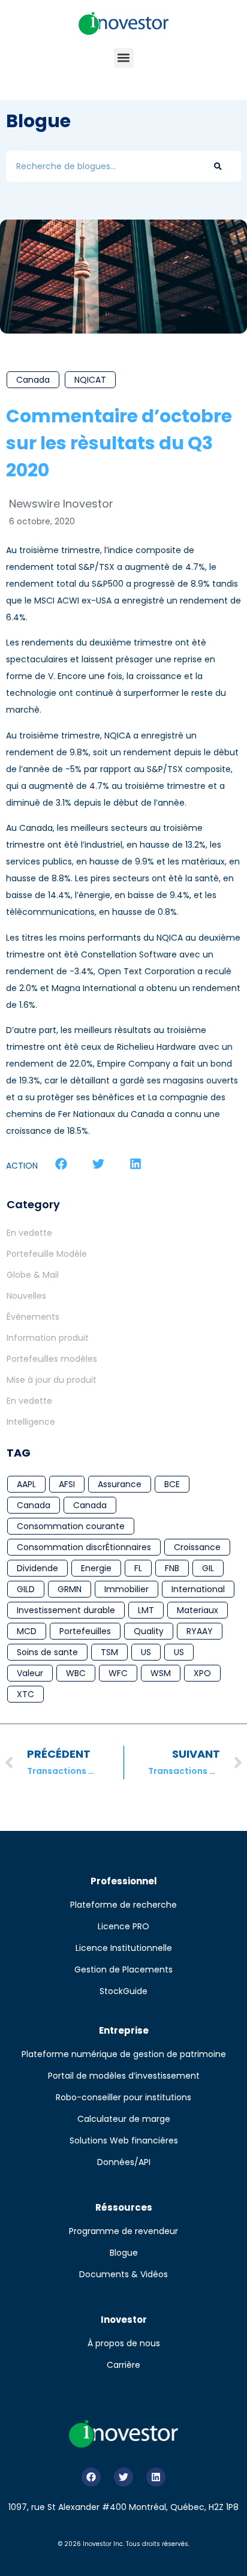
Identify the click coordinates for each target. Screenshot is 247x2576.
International (198, 1589)
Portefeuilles (85, 1631)
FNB (172, 1568)
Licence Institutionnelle (124, 1948)
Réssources (124, 2207)
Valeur (30, 1673)
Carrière (123, 2365)
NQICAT (90, 380)
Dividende (37, 1568)
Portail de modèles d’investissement (124, 2076)
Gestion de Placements (123, 1969)
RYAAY (200, 1631)
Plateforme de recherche (123, 1905)
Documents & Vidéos (123, 2274)
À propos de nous (124, 2343)
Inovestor (124, 2320)
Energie (96, 1568)
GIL (208, 1568)
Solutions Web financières (124, 2140)
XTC (25, 1694)
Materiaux (198, 1610)
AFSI (67, 1484)
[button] (124, 58)
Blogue (124, 2253)
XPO (202, 1673)
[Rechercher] (218, 166)
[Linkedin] (156, 2477)
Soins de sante (47, 1652)
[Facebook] (91, 2477)
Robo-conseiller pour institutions (123, 2097)
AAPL (26, 1484)
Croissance (197, 1547)
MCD (27, 1631)
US (146, 1652)
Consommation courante (71, 1526)
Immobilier (126, 1589)
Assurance (120, 1484)
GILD (26, 1589)
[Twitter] (123, 2477)
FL (138, 1568)
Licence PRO (123, 1926)
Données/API (124, 2162)
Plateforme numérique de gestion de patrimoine (124, 2054)
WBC (76, 1673)
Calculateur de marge (124, 2119)
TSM (109, 1652)
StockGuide (123, 1991)
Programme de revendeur (123, 2231)
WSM (161, 1673)
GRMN (70, 1589)
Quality (149, 1631)
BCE (172, 1484)
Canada (33, 380)
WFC (118, 1673)
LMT (146, 1610)
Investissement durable (66, 1610)
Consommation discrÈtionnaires (84, 1547)
